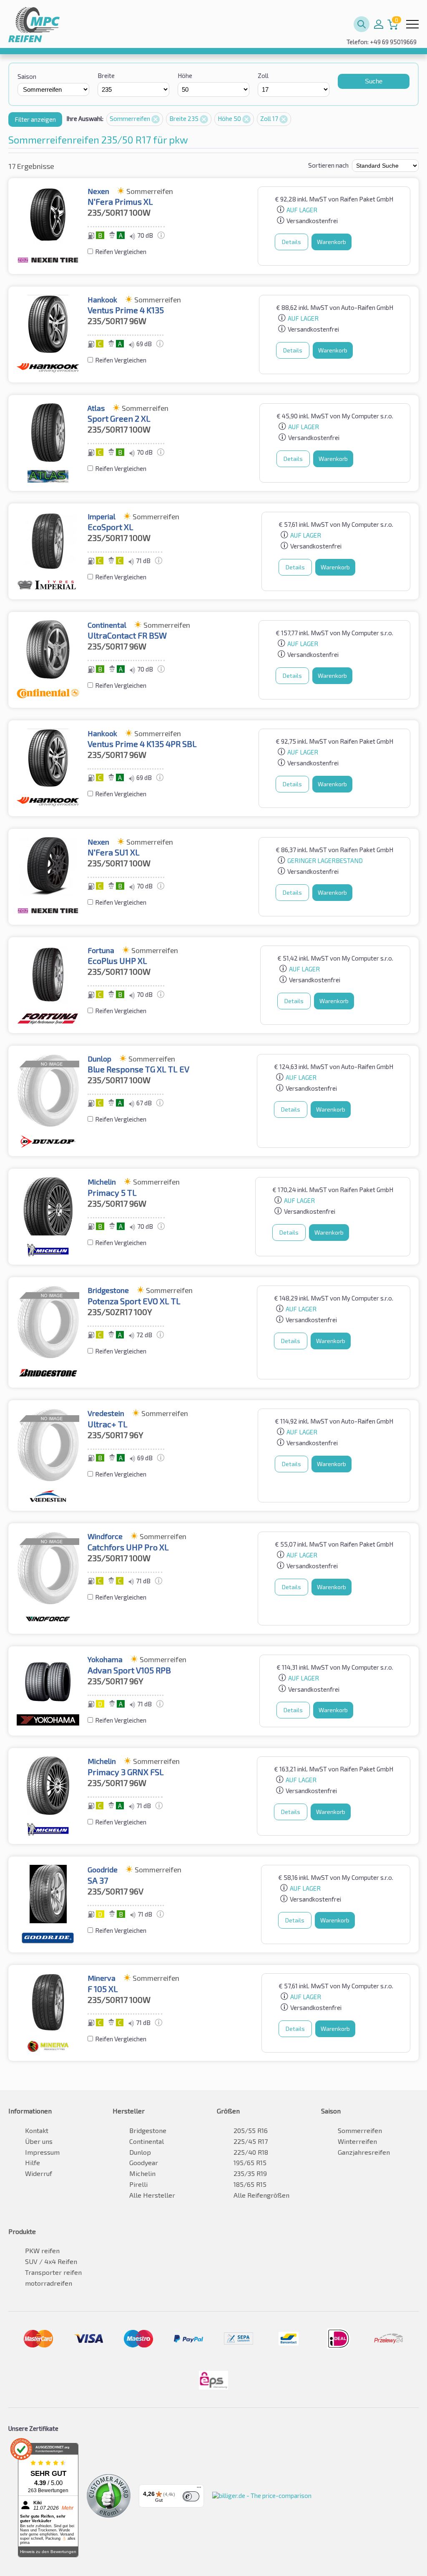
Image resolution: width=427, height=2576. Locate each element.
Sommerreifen (131, 118)
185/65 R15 (250, 2184)
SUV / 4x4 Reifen (51, 2261)
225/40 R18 (251, 2152)
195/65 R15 (250, 2162)
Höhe (185, 75)
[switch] (191, 2496)
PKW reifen (42, 2250)
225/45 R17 (251, 2141)
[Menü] (199, 2489)
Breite (106, 75)
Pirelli (138, 2184)
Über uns (39, 2141)
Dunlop (140, 2152)
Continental (147, 2141)
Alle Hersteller (152, 2195)
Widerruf (39, 2173)
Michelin (142, 2173)
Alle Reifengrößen (261, 2195)
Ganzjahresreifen (364, 2152)
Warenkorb (332, 242)
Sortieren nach (328, 165)
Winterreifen (357, 2141)
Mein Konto (379, 24)
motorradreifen (49, 2283)
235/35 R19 (250, 2173)
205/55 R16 (251, 2130)
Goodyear (144, 2162)
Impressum (42, 2152)
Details (291, 242)
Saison (27, 76)
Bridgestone (148, 2130)
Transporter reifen (53, 2272)
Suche (374, 81)
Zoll (263, 75)
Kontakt (37, 2130)
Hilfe (33, 2162)
